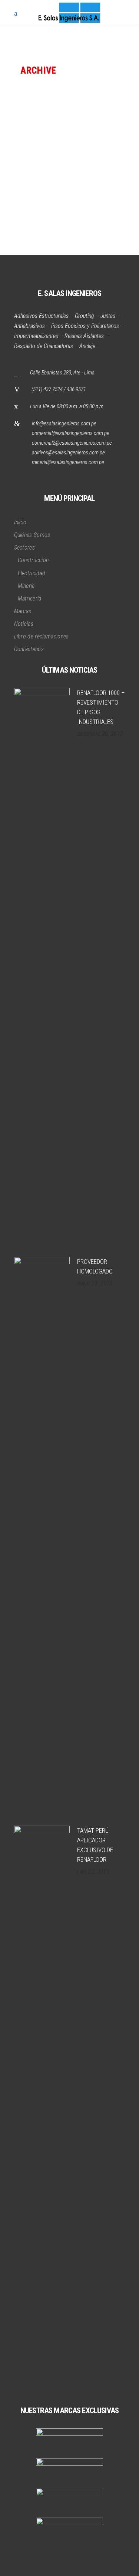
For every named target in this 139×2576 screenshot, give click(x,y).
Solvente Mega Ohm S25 (53, 178)
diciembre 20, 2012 (100, 734)
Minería (26, 586)
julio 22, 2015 (93, 1872)
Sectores (25, 548)
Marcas (23, 611)
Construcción (33, 560)
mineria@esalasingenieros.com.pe (68, 462)
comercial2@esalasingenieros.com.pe (72, 443)
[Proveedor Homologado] (42, 1536)
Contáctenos (29, 649)
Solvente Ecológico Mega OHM (64, 211)
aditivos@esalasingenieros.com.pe (68, 453)
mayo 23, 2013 (95, 1283)
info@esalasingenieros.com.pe (64, 424)
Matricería (30, 598)
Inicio (20, 522)
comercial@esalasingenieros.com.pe (71, 433)
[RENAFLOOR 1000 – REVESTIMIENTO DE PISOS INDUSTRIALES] (42, 967)
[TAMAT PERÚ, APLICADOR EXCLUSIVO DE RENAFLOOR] (42, 2105)
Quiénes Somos (32, 535)
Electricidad (32, 573)
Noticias (24, 624)
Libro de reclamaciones (42, 636)
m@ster (30, 156)
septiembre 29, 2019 (74, 156)
